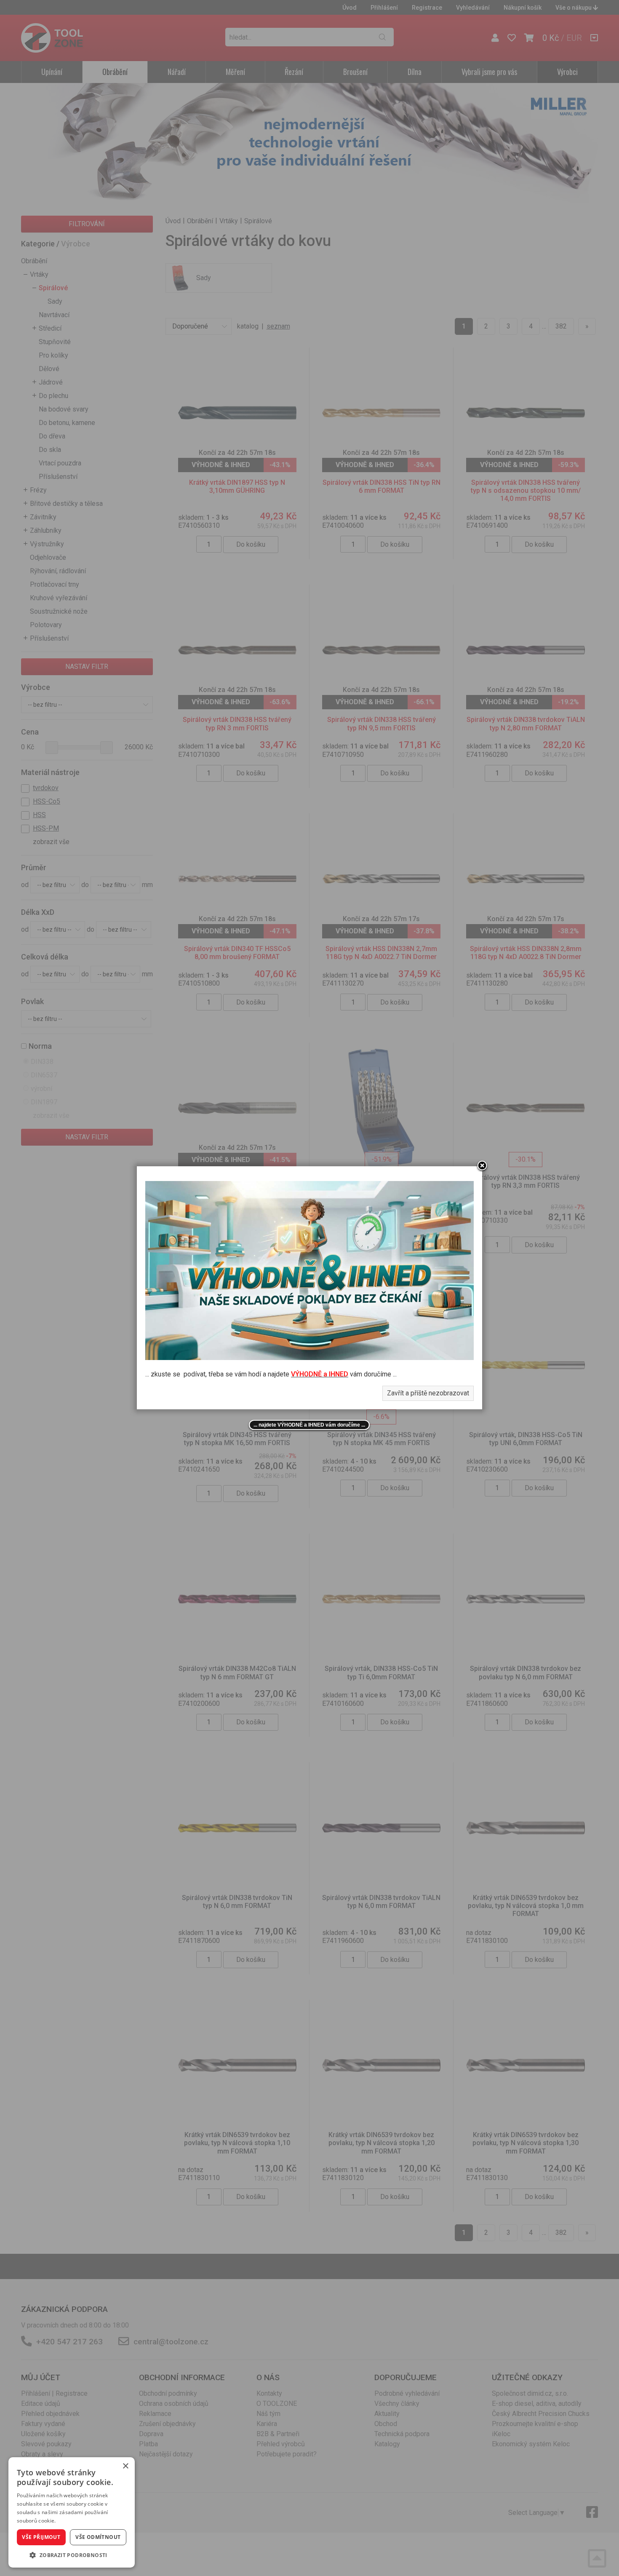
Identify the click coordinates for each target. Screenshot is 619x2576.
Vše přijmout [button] (41, 2537)
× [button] (125, 2466)
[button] (72, 2555)
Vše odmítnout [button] (98, 2537)
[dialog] (72, 2512)
